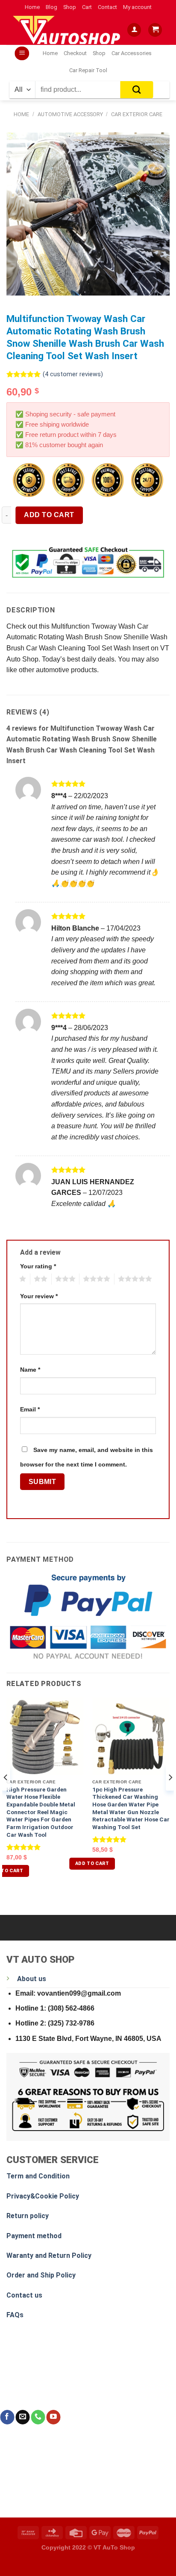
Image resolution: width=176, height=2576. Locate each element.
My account (137, 7)
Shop (70, 7)
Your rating (38, 1266)
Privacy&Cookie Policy (43, 2196)
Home (32, 7)
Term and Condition (38, 2176)
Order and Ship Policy (41, 2275)
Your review (39, 1296)
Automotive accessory (70, 114)
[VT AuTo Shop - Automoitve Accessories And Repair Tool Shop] (69, 30)
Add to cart (49, 515)
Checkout (75, 53)
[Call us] (38, 2417)
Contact (107, 7)
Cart (87, 7)
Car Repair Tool (88, 70)
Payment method (34, 2236)
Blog (51, 7)
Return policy (28, 2216)
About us (32, 1979)
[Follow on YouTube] (53, 2417)
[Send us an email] (22, 2417)
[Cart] (155, 30)
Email (30, 1409)
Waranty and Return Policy (49, 2255)
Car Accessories (132, 53)
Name (30, 1370)
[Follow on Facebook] (7, 2417)
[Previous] (6, 1795)
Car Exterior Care (137, 114)
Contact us (24, 2295)
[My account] (134, 30)
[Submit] (137, 90)
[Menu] (22, 54)
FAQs (15, 2315)
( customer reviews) (73, 374)
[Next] (170, 1795)
